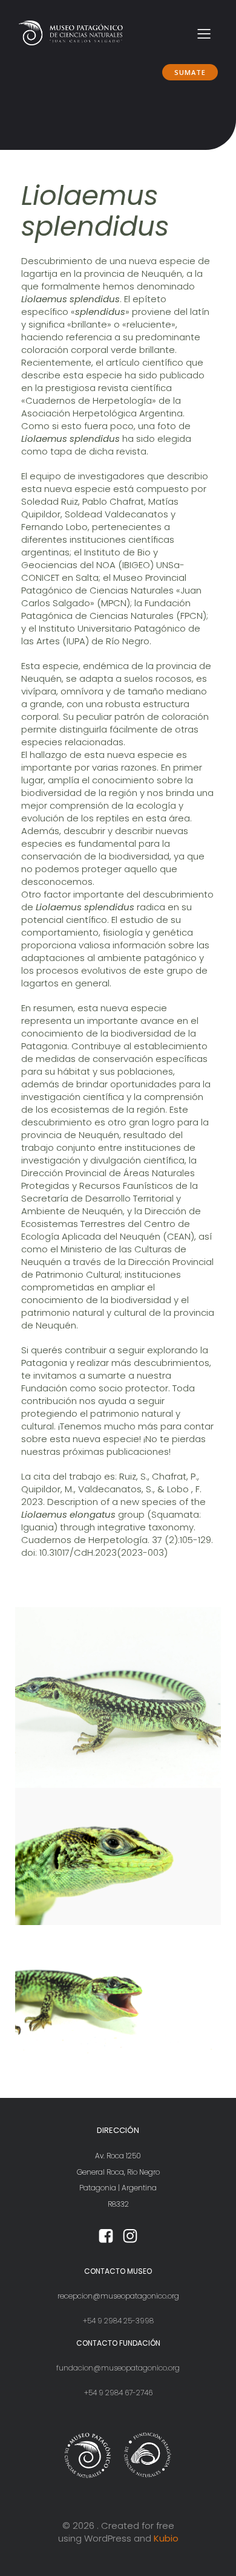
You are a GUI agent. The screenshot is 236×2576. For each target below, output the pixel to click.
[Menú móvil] (204, 33)
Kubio (166, 2538)
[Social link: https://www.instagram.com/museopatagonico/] (130, 2236)
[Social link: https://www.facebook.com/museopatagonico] (106, 2236)
